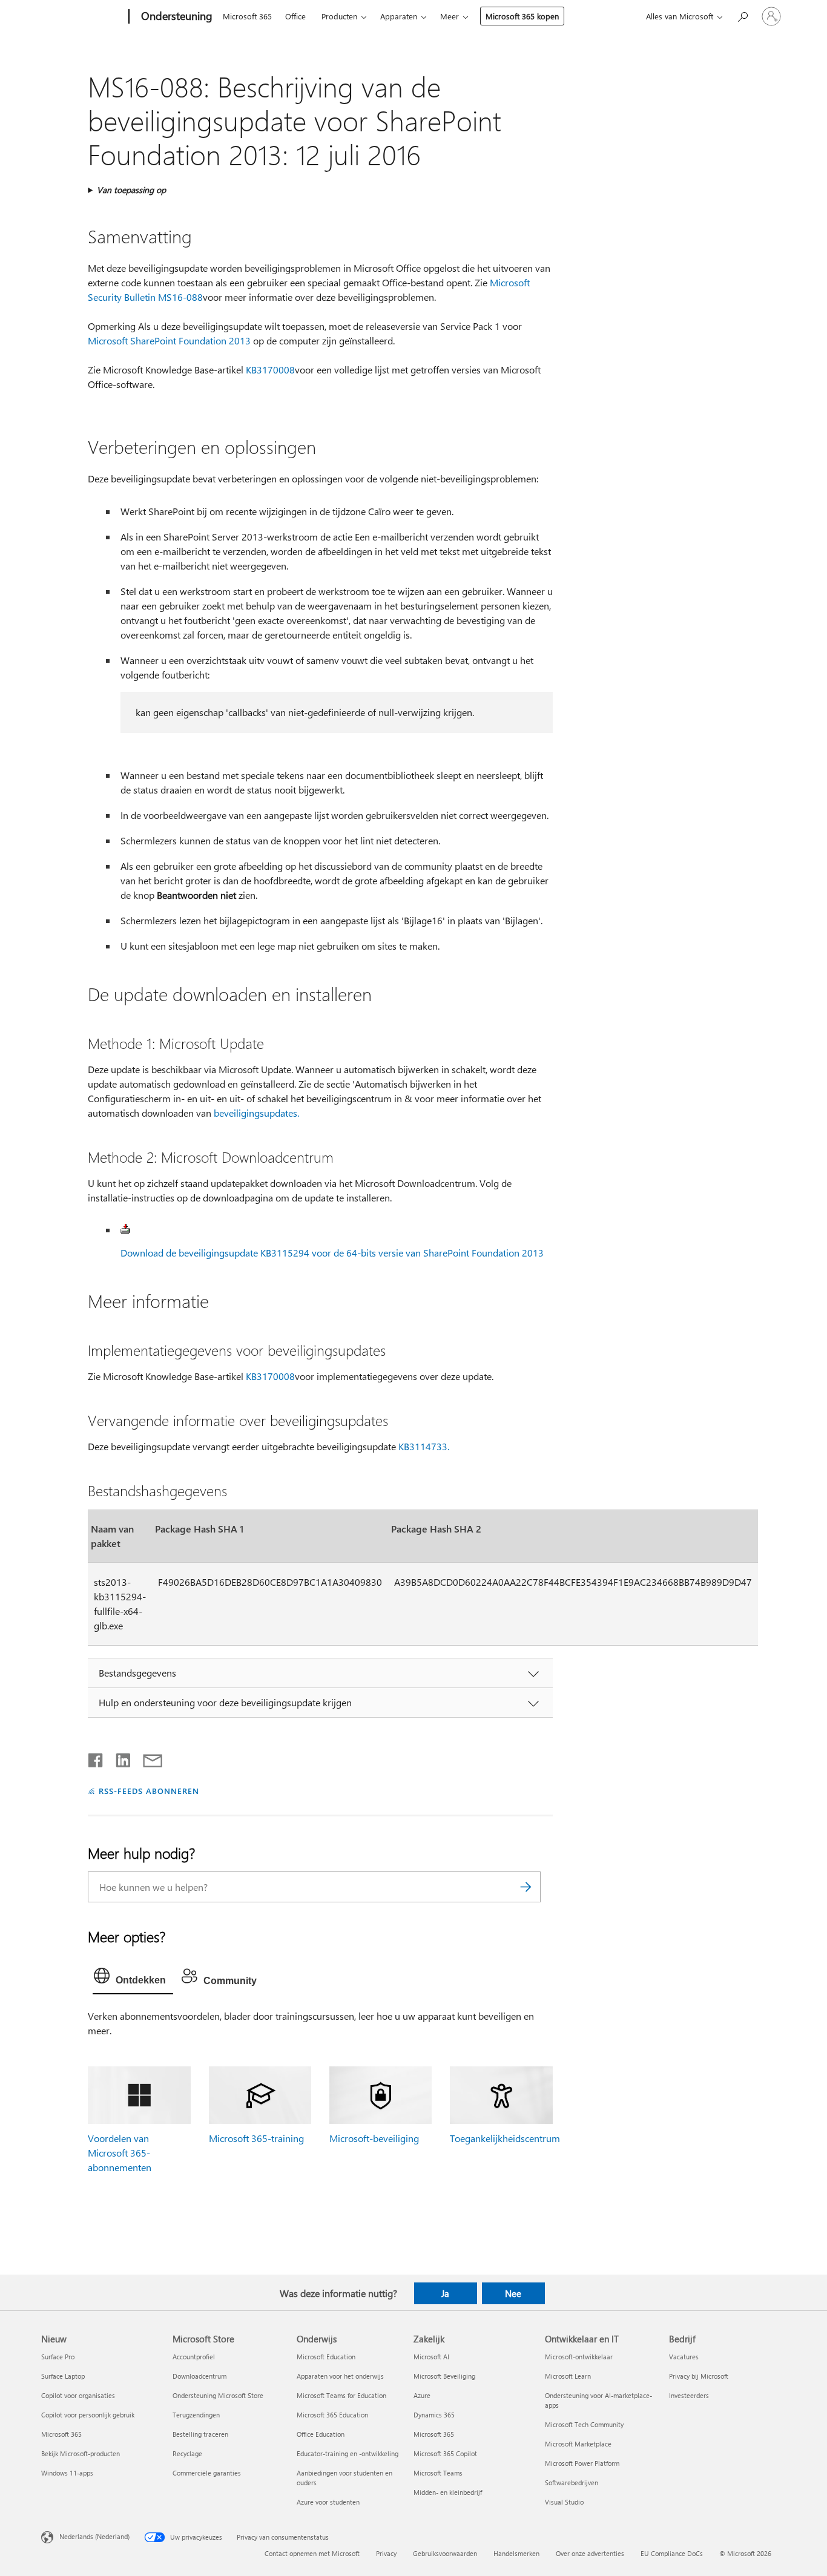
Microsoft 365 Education (332, 2415)
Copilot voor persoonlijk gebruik (88, 2415)
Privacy (386, 2553)
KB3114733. (424, 1446)
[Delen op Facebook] (96, 1758)
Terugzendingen (196, 2415)
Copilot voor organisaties (78, 2395)
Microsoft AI (431, 2357)
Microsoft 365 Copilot (445, 2453)
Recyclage (187, 2453)
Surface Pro (58, 2357)
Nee (513, 2293)
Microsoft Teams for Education (341, 2395)
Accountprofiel (194, 2357)
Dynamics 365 (434, 2415)
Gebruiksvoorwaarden (445, 2553)
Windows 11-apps (67, 2473)
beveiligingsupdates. (256, 1113)
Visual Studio (564, 2502)
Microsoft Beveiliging (444, 2376)
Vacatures (684, 2357)
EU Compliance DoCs (672, 2553)
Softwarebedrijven (572, 2482)
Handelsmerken (516, 2553)
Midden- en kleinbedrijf (448, 2492)
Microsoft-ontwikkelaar (579, 2357)
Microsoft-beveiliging (374, 2138)
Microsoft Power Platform (582, 2463)
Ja (445, 2293)
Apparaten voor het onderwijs (340, 2376)
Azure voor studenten (328, 2502)
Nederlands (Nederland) (94, 2536)
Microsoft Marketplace (578, 2444)
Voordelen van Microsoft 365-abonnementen (120, 2153)
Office (295, 16)
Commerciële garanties (207, 2473)
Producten (339, 16)
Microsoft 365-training (256, 2138)
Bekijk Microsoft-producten (81, 2453)
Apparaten (399, 16)
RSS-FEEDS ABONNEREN (149, 1791)
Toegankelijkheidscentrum (505, 2138)
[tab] (133, 1979)
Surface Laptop (63, 2376)
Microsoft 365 (247, 16)
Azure (422, 2395)
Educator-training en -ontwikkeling (348, 2453)
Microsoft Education (326, 2357)
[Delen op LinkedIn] (118, 1758)
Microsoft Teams (438, 2473)
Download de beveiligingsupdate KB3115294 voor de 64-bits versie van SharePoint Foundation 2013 (332, 1253)
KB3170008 (270, 370)
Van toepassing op (131, 190)
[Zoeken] (526, 1887)
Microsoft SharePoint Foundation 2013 (169, 340)
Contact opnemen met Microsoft (312, 2553)
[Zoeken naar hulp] (742, 15)
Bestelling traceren (200, 2434)
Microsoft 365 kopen (522, 16)
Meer (450, 16)
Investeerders (689, 2395)
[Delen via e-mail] (147, 1758)
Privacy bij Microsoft (699, 2376)
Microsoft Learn (568, 2376)
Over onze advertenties (590, 2553)
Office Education (321, 2434)
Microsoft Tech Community (584, 2424)
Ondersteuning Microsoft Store (218, 2395)
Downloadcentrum (199, 2376)
